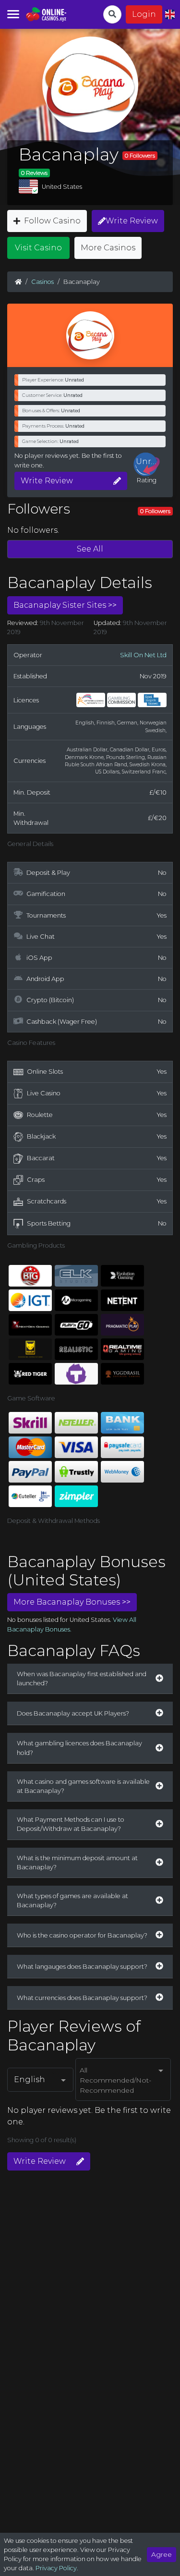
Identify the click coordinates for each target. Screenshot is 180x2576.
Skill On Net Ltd (143, 655)
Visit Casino (38, 248)
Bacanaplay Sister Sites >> (65, 605)
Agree (162, 2554)
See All (90, 549)
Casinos (42, 282)
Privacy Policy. (57, 2568)
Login (144, 14)
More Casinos (108, 248)
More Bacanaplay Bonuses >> (72, 1602)
